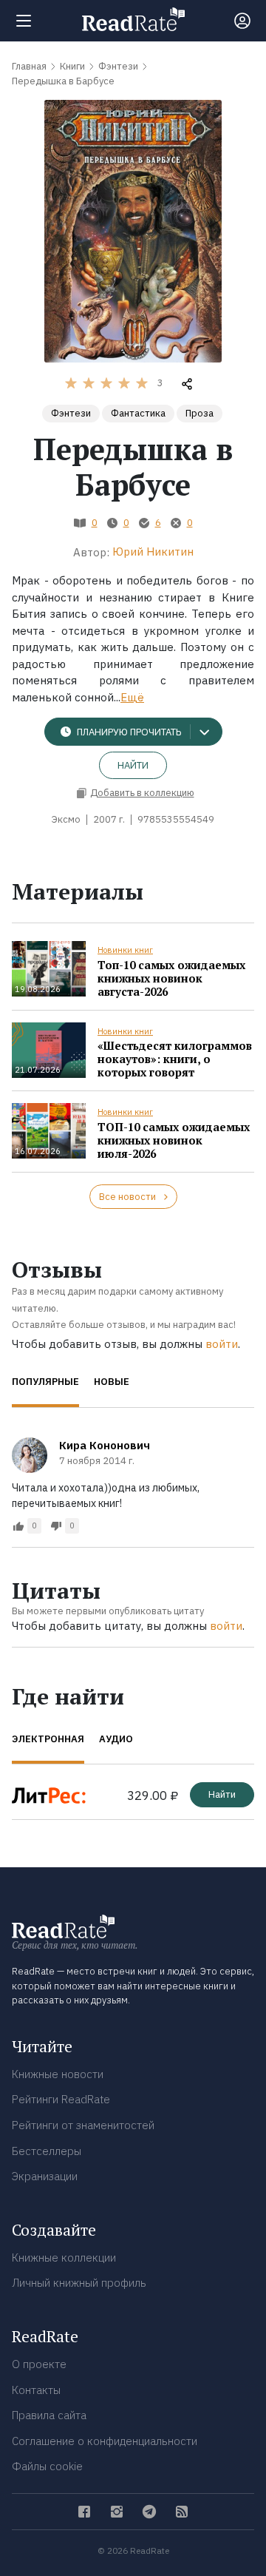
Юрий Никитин (153, 552)
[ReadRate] (133, 19)
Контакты (36, 2390)
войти (222, 1344)
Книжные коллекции (64, 2258)
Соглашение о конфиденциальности (105, 2441)
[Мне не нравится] (56, 1526)
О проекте (39, 2364)
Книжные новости (58, 2074)
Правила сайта (49, 2415)
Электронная (48, 1739)
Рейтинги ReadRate (61, 2099)
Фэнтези (71, 413)
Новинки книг (125, 950)
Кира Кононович (105, 1445)
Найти (133, 765)
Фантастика (138, 413)
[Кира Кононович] (30, 1455)
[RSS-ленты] (182, 2512)
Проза (199, 413)
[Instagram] (117, 2512)
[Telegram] (149, 2512)
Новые (112, 1382)
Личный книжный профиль (79, 2283)
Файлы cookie (47, 2466)
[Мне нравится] (18, 1526)
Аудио (116, 1739)
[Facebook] (84, 2512)
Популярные (45, 1382)
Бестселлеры (47, 2151)
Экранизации (45, 2176)
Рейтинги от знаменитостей (83, 2125)
